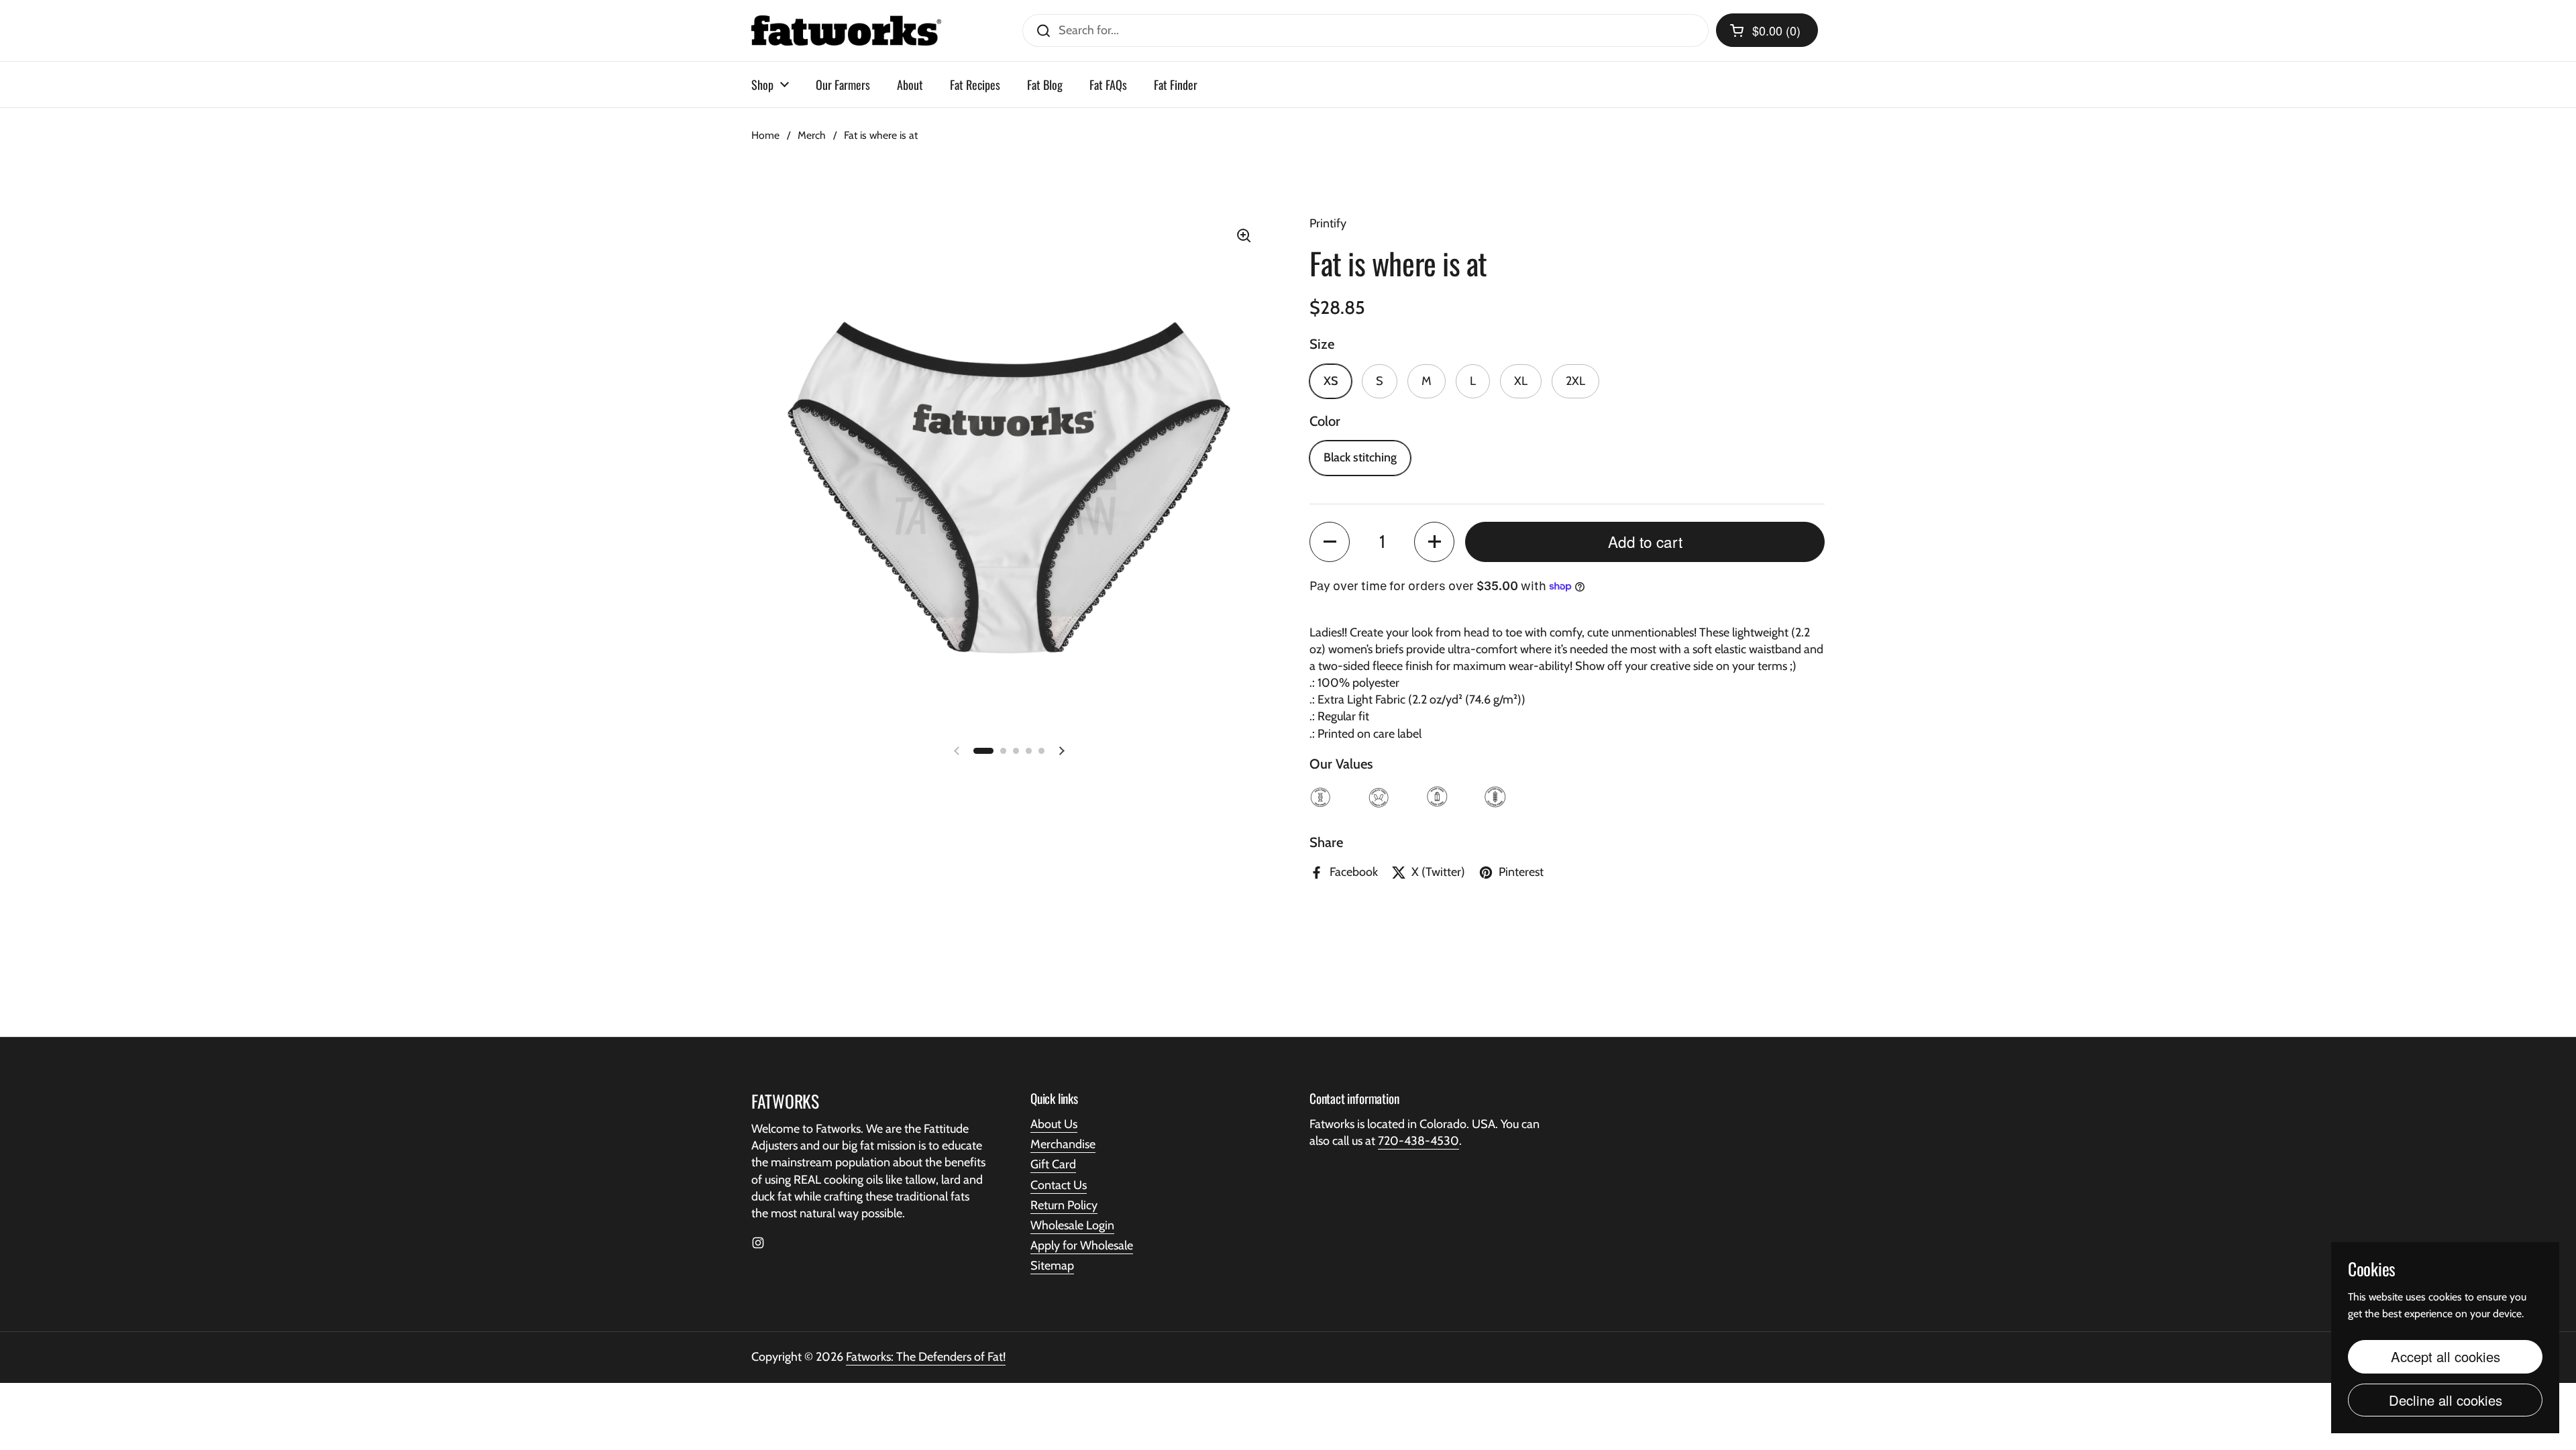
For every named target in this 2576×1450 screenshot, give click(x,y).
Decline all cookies (2446, 1400)
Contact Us (1059, 1185)
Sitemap (1052, 1266)
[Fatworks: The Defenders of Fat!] (846, 31)
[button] (1767, 30)
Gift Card (1053, 1164)
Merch (812, 135)
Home (765, 135)
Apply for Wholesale (1082, 1245)
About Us (1054, 1124)
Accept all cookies (2446, 1356)
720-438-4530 (1418, 1141)
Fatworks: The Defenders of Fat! (926, 1357)
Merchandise (1063, 1144)
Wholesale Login (1072, 1225)
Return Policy (1064, 1205)
